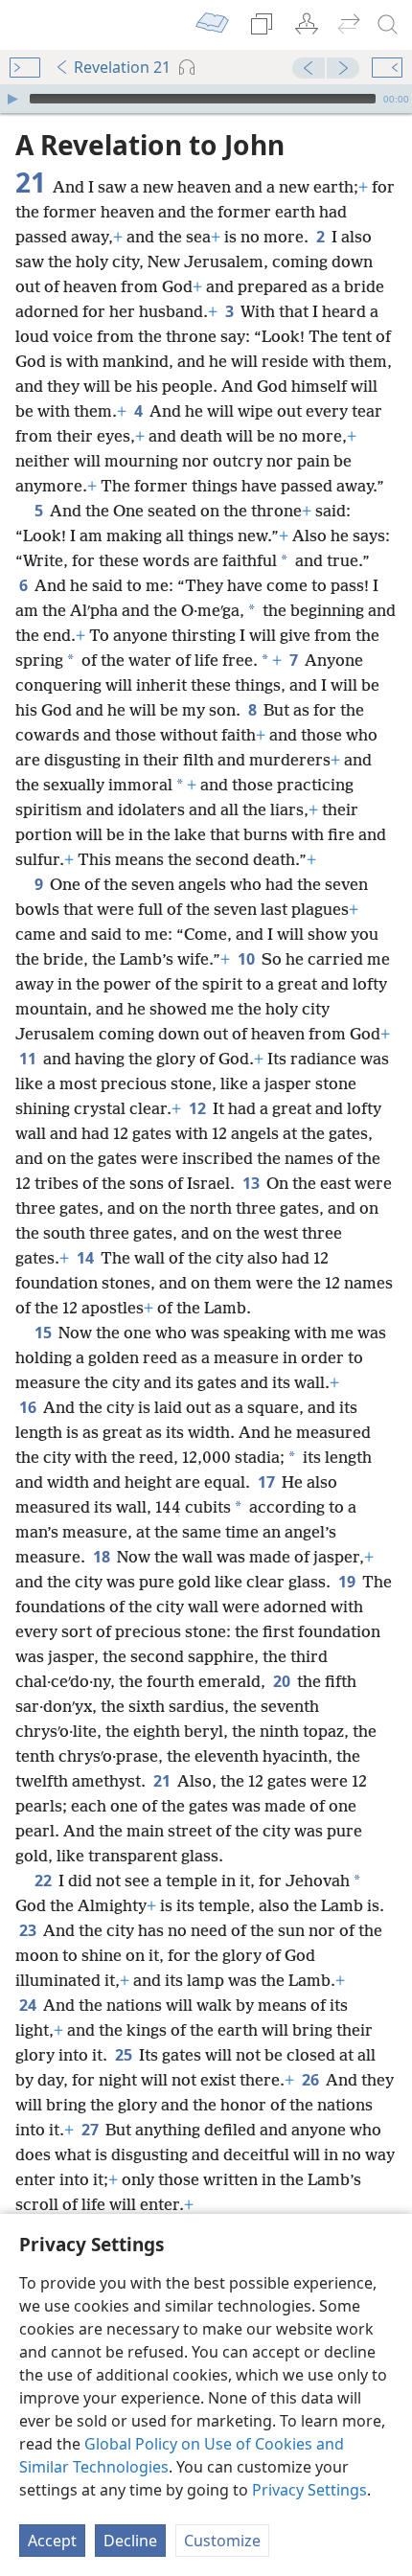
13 (252, 1183)
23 (29, 1930)
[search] (388, 25)
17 (268, 1482)
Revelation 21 (122, 67)
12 (199, 1108)
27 (92, 2130)
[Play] (12, 99)
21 (163, 1781)
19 (348, 1582)
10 (248, 959)
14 (87, 1258)
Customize (222, 2541)
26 (312, 2080)
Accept (52, 2541)
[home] (29, 25)
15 (45, 1333)
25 (125, 2055)
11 (29, 1059)
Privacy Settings (309, 2490)
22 (45, 1881)
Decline (130, 2541)
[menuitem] (29, 25)
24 (29, 2005)
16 (29, 1407)
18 (103, 1557)
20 (283, 1681)
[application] (206, 99)
